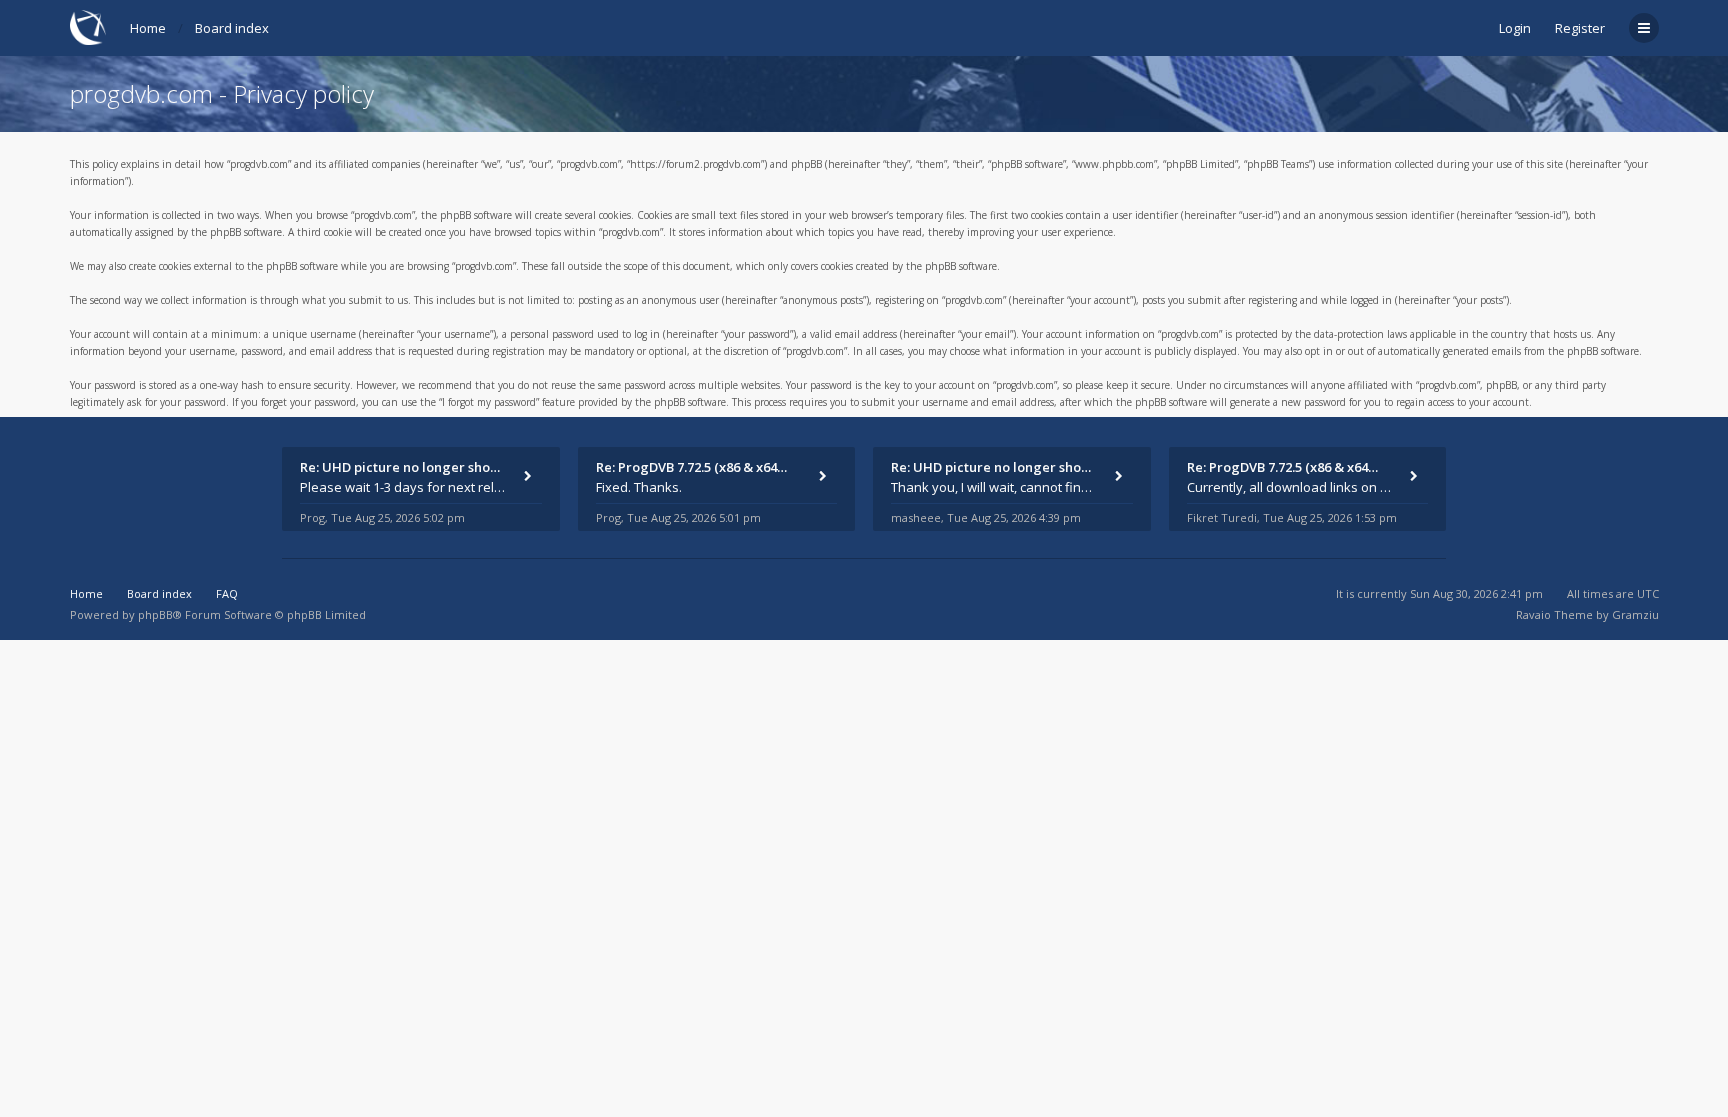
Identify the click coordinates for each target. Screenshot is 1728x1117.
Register (1580, 28)
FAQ (227, 593)
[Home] (88, 27)
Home (148, 28)
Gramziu (1635, 614)
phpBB (155, 614)
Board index (232, 28)
